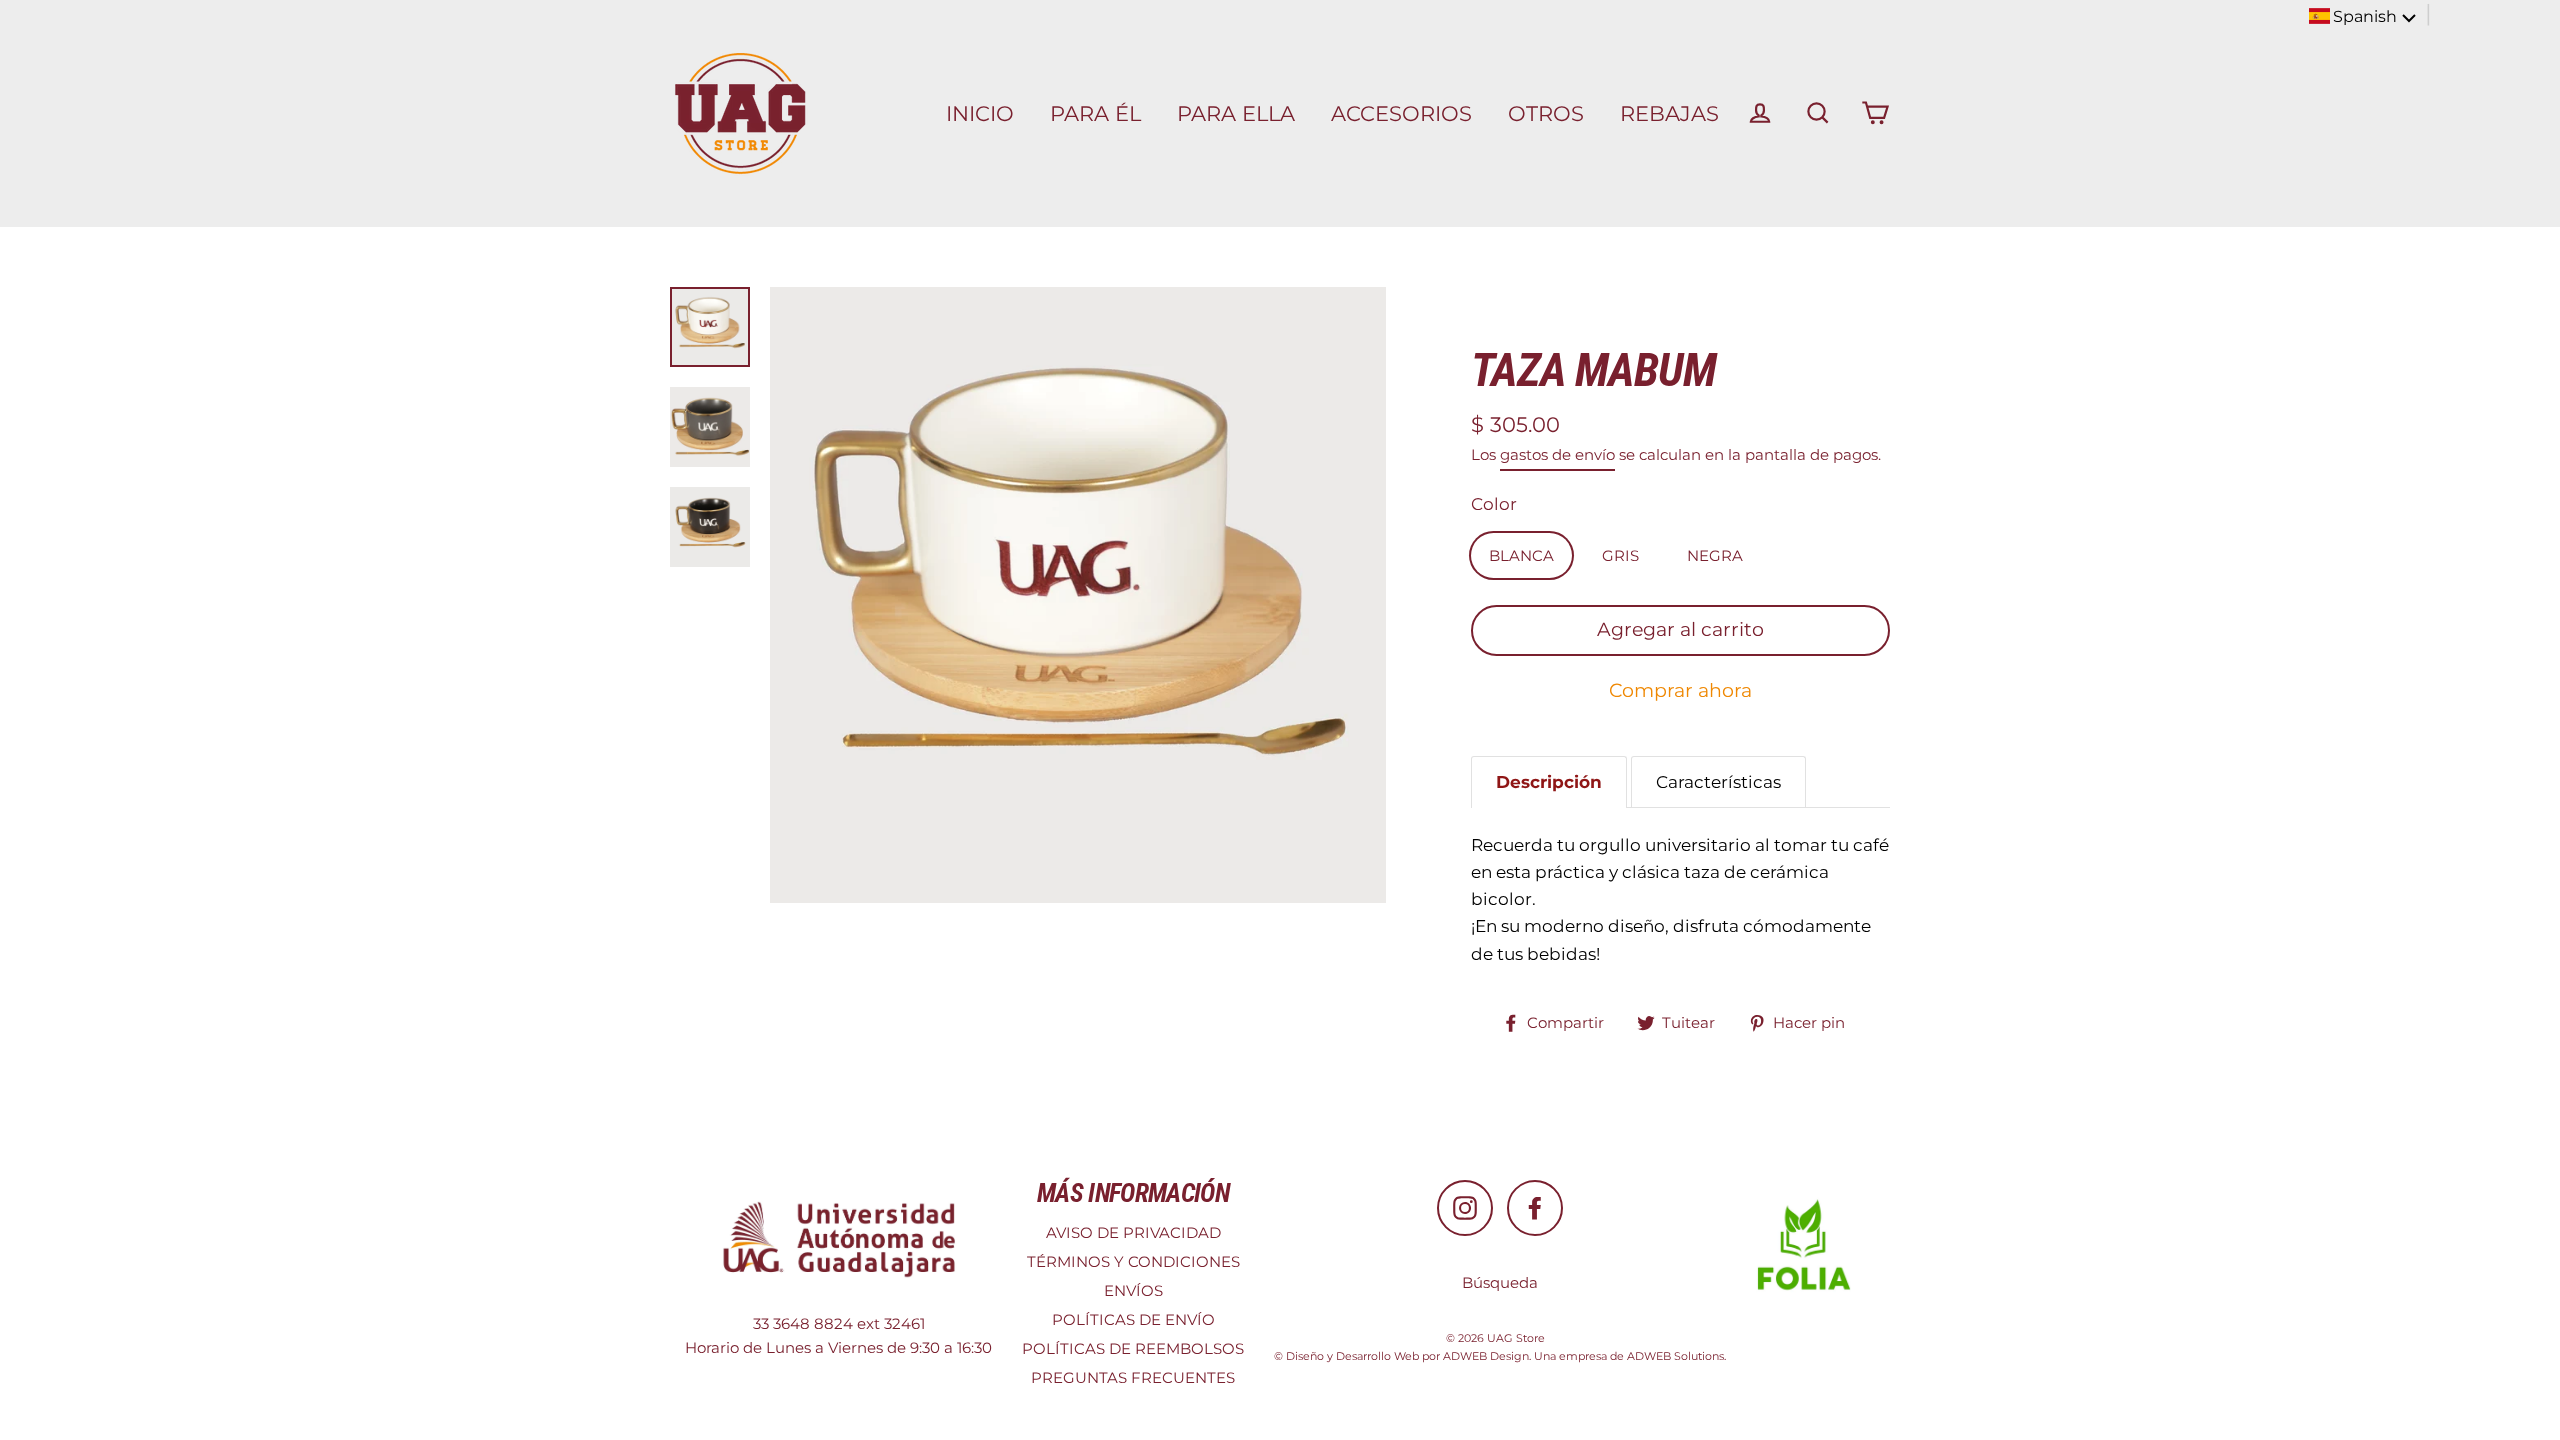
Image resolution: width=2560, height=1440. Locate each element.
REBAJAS (1669, 113)
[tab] (1549, 782)
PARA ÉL (1095, 113)
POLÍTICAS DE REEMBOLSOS (1133, 1348)
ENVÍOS (1133, 1290)
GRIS (1620, 555)
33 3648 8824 (803, 1323)
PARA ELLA (1236, 113)
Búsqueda (1500, 1282)
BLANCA (1521, 555)
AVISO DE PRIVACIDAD (1133, 1232)
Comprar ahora (1680, 690)
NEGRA (1715, 555)
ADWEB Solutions (1675, 1356)
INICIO (980, 113)
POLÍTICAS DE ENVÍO (1133, 1319)
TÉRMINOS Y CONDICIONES (1133, 1261)
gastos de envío (1557, 454)
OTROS (1546, 113)
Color (1494, 504)
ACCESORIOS (1401, 113)
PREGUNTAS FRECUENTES (1133, 1377)
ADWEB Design (1486, 1356)
